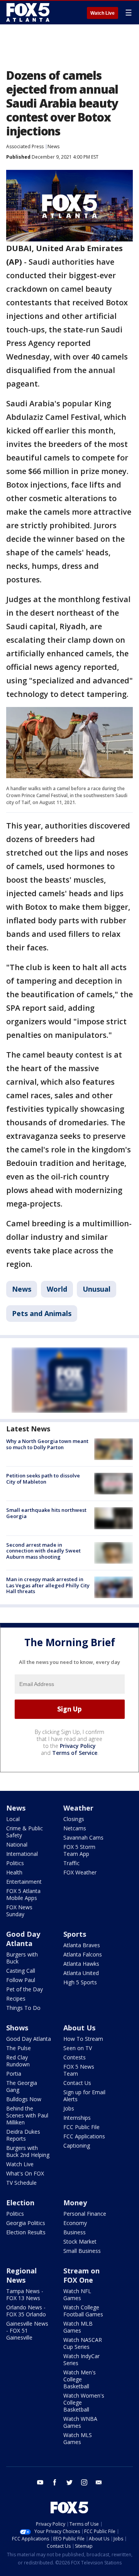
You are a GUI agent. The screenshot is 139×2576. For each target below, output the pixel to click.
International (22, 1854)
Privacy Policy (78, 1746)
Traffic (71, 1863)
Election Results (26, 2232)
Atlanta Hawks (81, 1964)
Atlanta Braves (82, 1945)
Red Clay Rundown (18, 2061)
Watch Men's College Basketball (80, 2379)
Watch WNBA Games (80, 2422)
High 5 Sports (80, 1982)
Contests (75, 2057)
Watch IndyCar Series (81, 2359)
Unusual (97, 1289)
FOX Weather (80, 1872)
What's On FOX (25, 2173)
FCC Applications (84, 2136)
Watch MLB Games (78, 2327)
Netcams (75, 1828)
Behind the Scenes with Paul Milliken (27, 2115)
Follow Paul (21, 1980)
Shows (17, 2028)
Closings (74, 1819)
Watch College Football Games (83, 2311)
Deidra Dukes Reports (23, 2135)
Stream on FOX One (81, 2275)
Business (75, 2232)
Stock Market (80, 2241)
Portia (14, 2074)
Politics (15, 1863)
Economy (75, 2223)
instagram (84, 2482)
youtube (40, 2482)
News (53, 146)
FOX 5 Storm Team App (79, 1850)
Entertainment (24, 1882)
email (99, 2482)
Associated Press (25, 146)
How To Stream (83, 2039)
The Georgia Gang (22, 2086)
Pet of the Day (25, 1989)
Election (20, 2203)
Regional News (21, 2275)
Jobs (69, 2108)
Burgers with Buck (22, 1958)
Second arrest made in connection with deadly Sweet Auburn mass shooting (43, 1551)
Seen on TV (78, 2048)
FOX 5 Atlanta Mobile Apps (23, 1894)
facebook (55, 2482)
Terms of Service (75, 1753)
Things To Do (23, 2008)
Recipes (16, 1998)
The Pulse (19, 2048)
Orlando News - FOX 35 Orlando (26, 2311)
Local (13, 1819)
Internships (77, 2118)
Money (75, 2203)
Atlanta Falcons (83, 1954)
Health (14, 1872)
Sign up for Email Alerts (84, 2096)
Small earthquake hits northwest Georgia (46, 1513)
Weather (78, 1808)
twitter (69, 2482)
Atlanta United (81, 1973)
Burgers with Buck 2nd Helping (28, 2151)
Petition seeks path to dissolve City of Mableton (43, 1479)
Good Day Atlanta (23, 1939)
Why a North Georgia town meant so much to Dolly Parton (47, 1444)
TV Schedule (21, 2183)
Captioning (77, 2146)
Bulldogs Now (24, 2099)
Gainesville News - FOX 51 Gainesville (27, 2330)
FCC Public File (81, 2127)
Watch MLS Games (78, 2438)
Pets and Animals (42, 1313)
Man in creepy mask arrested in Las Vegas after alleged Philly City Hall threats (48, 1585)
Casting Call (21, 1971)
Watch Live (103, 13)
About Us (79, 2028)
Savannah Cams (83, 1837)
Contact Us (77, 2083)
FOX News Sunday (19, 1911)
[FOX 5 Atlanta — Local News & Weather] (29, 12)
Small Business (82, 2251)
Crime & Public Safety (25, 1832)
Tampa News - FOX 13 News (25, 2294)
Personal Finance (85, 2214)
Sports (75, 1934)
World (57, 1289)
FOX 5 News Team (79, 2070)
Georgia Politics (26, 2223)
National (17, 1844)
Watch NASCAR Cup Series (83, 2343)
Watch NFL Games (77, 2294)
